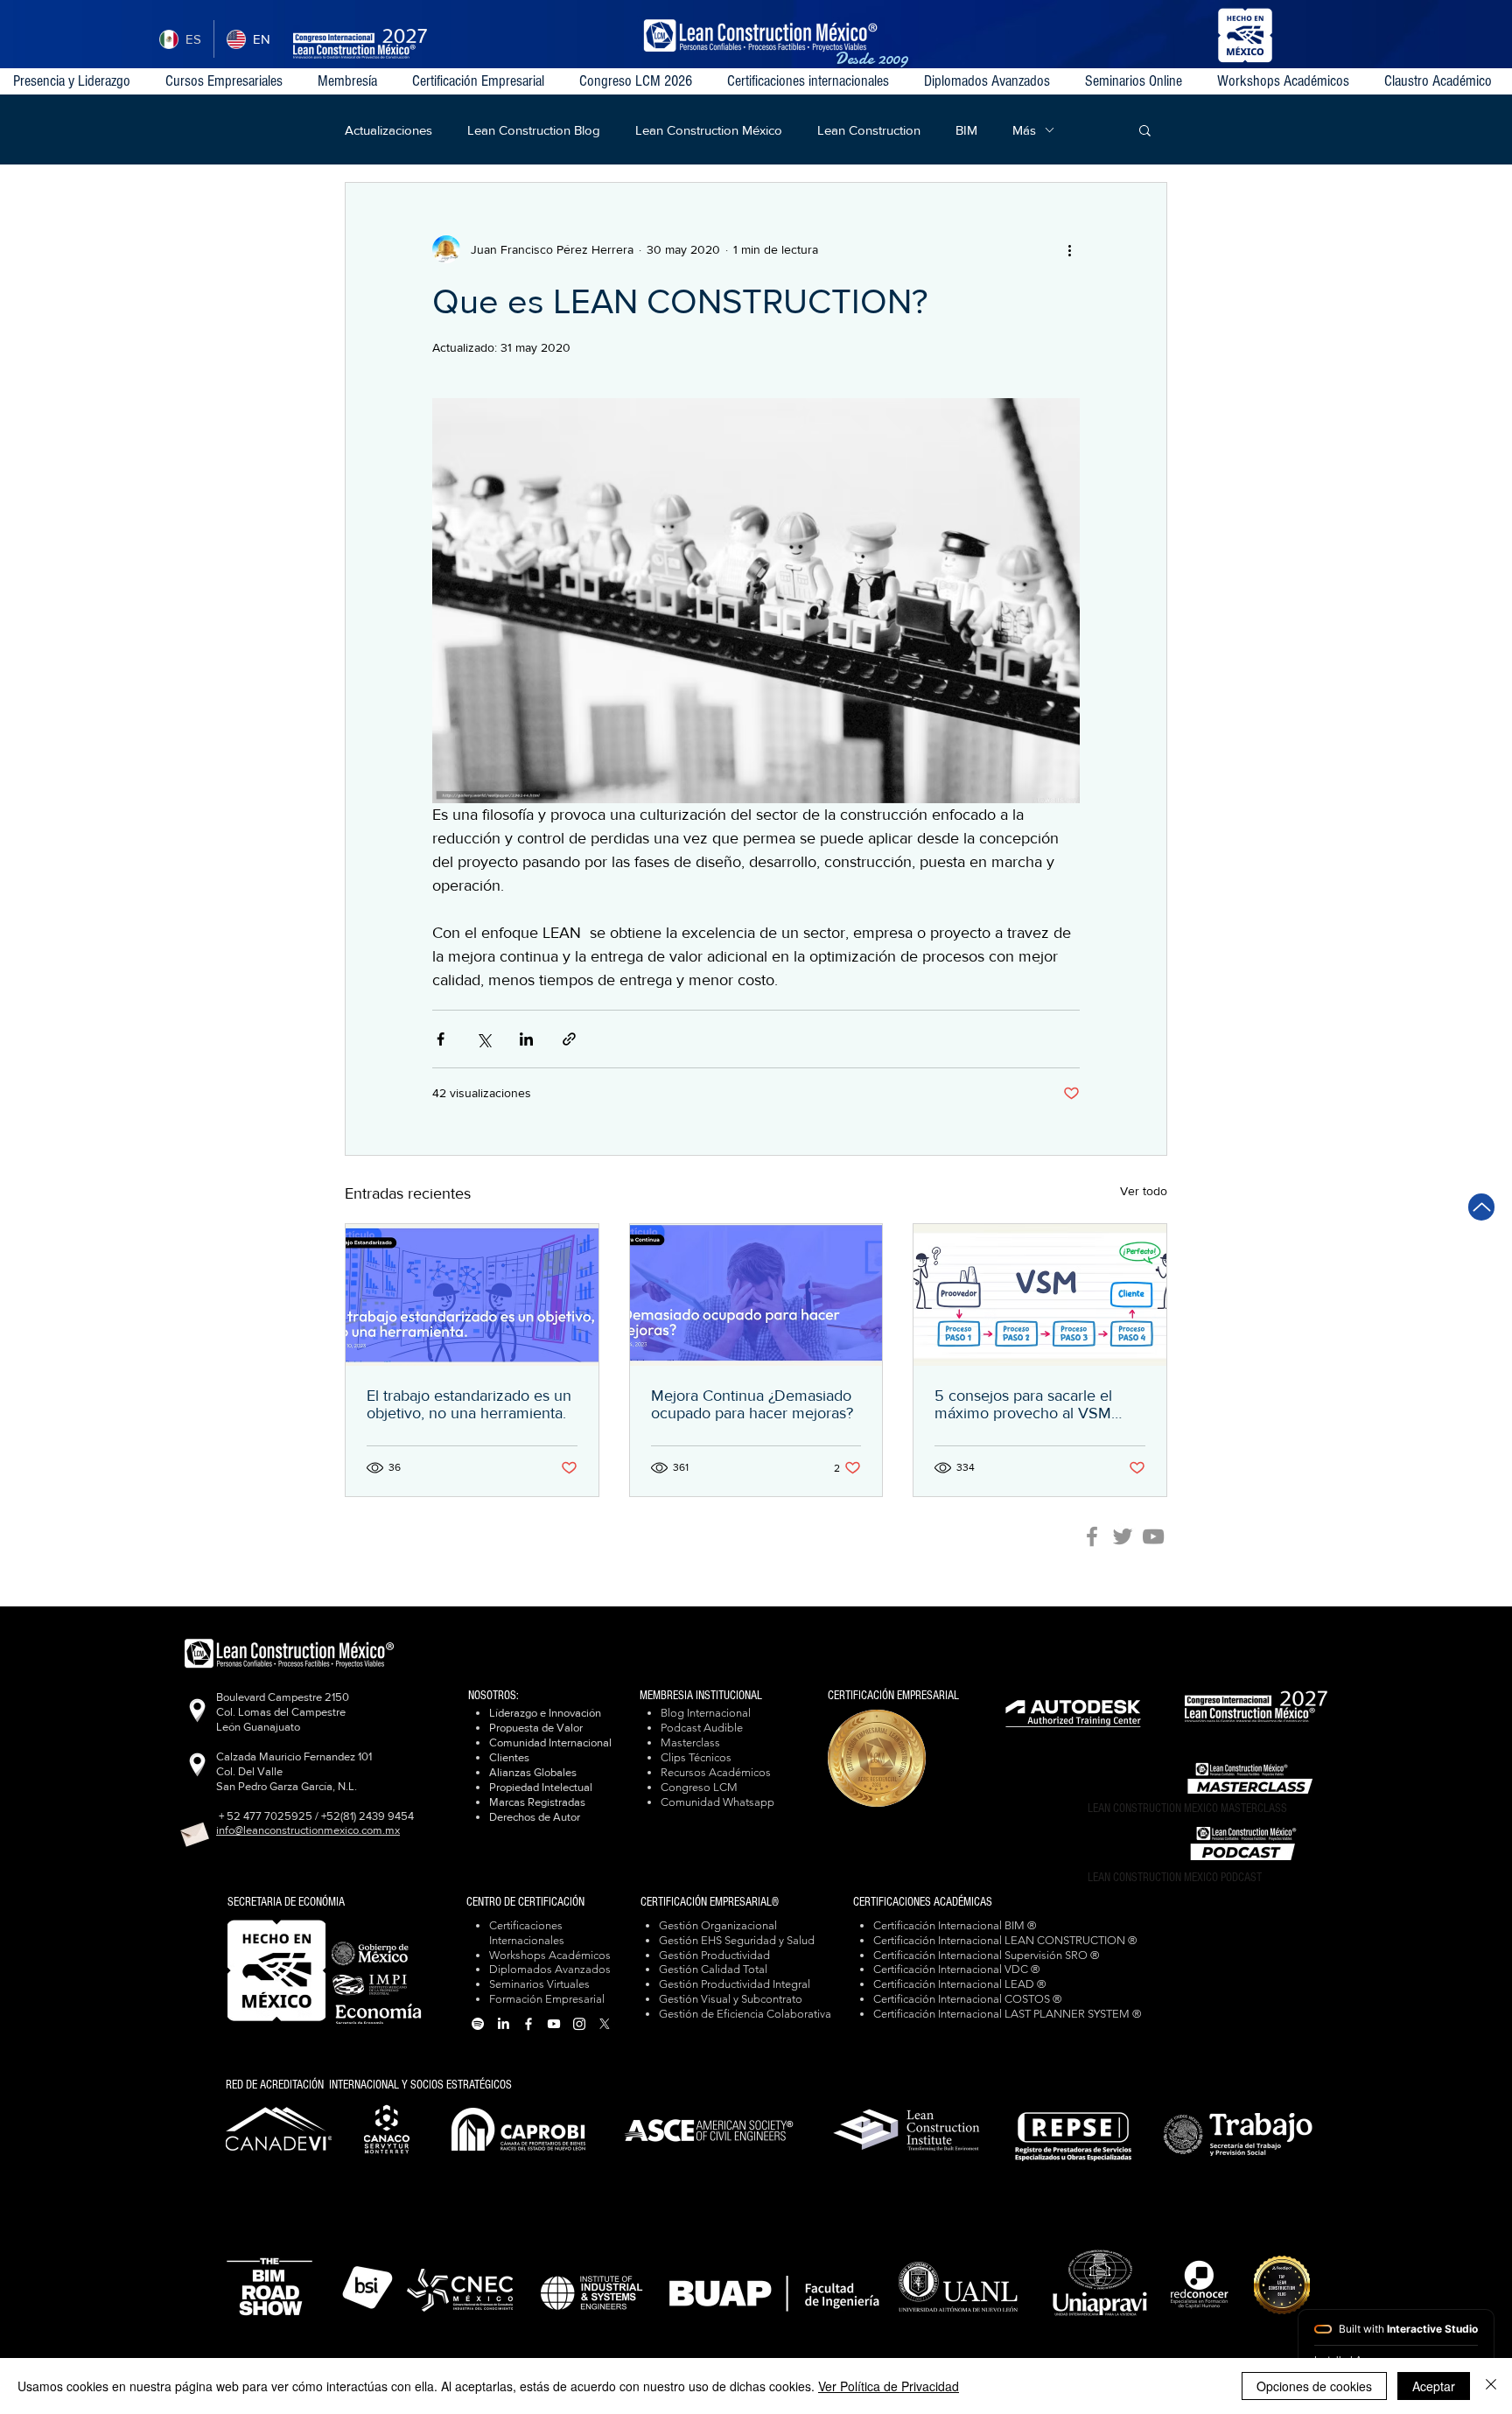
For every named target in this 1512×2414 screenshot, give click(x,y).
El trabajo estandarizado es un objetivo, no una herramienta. (469, 1404)
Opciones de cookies (1314, 2386)
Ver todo (1144, 1191)
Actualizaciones (388, 130)
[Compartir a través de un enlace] (569, 1039)
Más (1024, 130)
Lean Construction (869, 130)
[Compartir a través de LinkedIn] (526, 1039)
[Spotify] (478, 2024)
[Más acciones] (1069, 249)
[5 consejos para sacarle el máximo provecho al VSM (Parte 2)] (1040, 1295)
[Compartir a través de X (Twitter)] (483, 1039)
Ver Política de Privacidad (889, 2386)
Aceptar (1434, 2386)
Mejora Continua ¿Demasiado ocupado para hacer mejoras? (752, 1404)
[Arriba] (1481, 1207)
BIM (966, 130)
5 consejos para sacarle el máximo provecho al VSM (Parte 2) (1023, 1404)
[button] (812, 81)
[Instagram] (579, 2024)
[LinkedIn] (503, 2024)
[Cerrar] (1491, 2386)
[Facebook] (1092, 1536)
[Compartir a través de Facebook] (441, 1039)
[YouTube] (1153, 1536)
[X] (605, 2024)
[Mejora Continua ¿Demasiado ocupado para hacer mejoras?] (756, 1295)
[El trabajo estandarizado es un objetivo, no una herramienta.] (472, 1295)
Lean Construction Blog (534, 130)
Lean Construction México (709, 130)
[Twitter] (1123, 1536)
